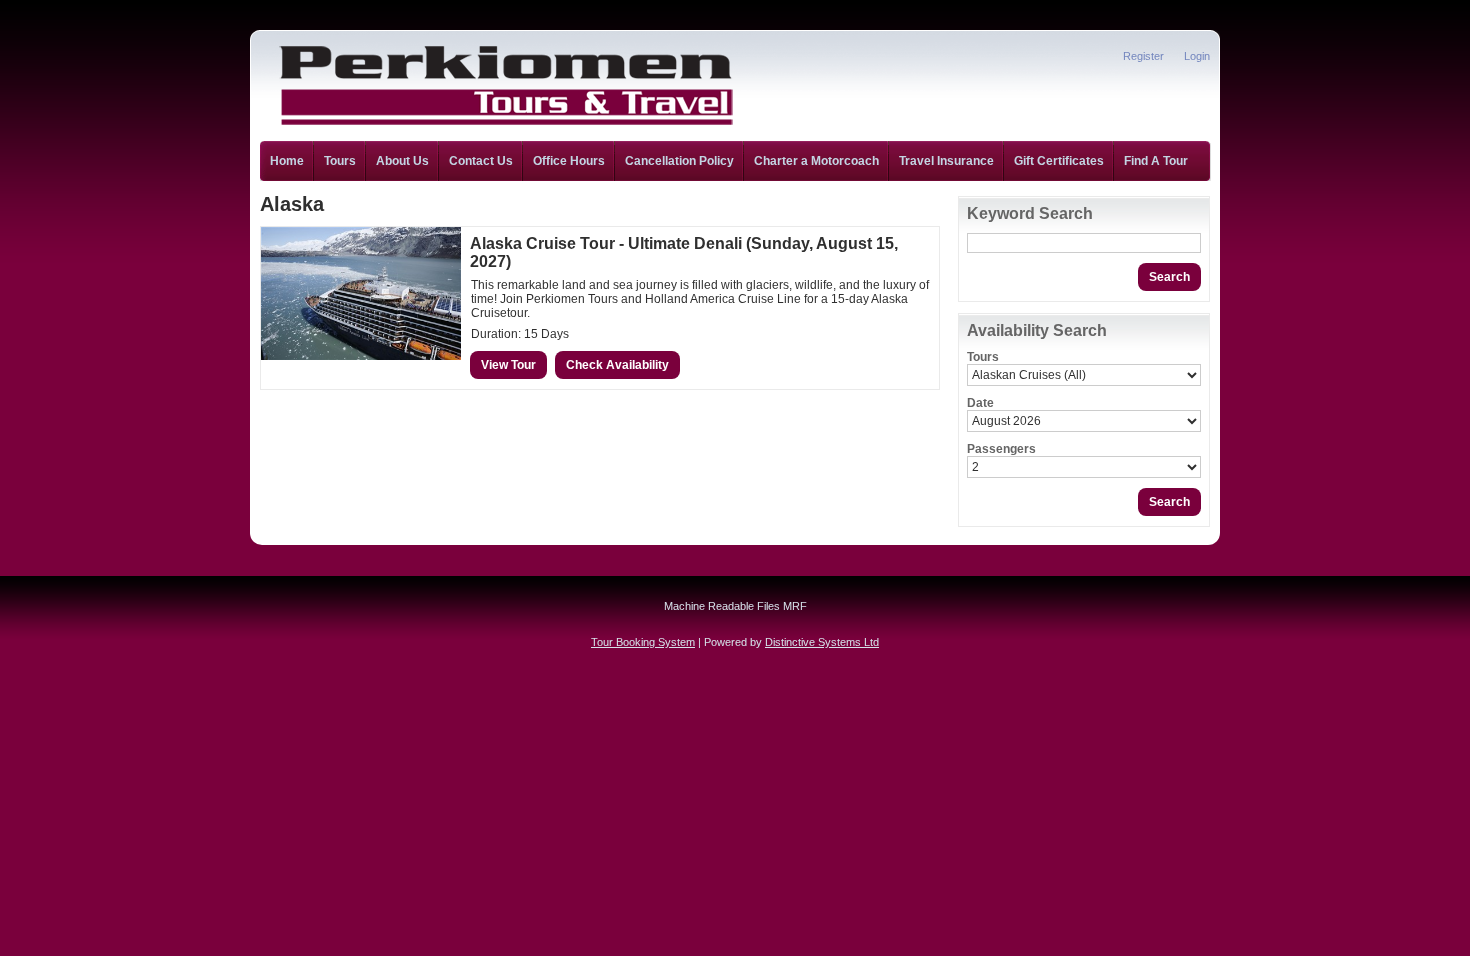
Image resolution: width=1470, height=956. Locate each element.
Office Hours (569, 161)
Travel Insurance (946, 161)
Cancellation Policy (679, 161)
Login (1197, 56)
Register (1143, 56)
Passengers (1001, 449)
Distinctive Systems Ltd (822, 642)
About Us (402, 161)
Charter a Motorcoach (816, 161)
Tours (340, 161)
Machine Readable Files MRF (735, 606)
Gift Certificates (1059, 161)
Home (287, 161)
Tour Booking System (643, 642)
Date (980, 403)
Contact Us (481, 161)
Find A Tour (1156, 161)
